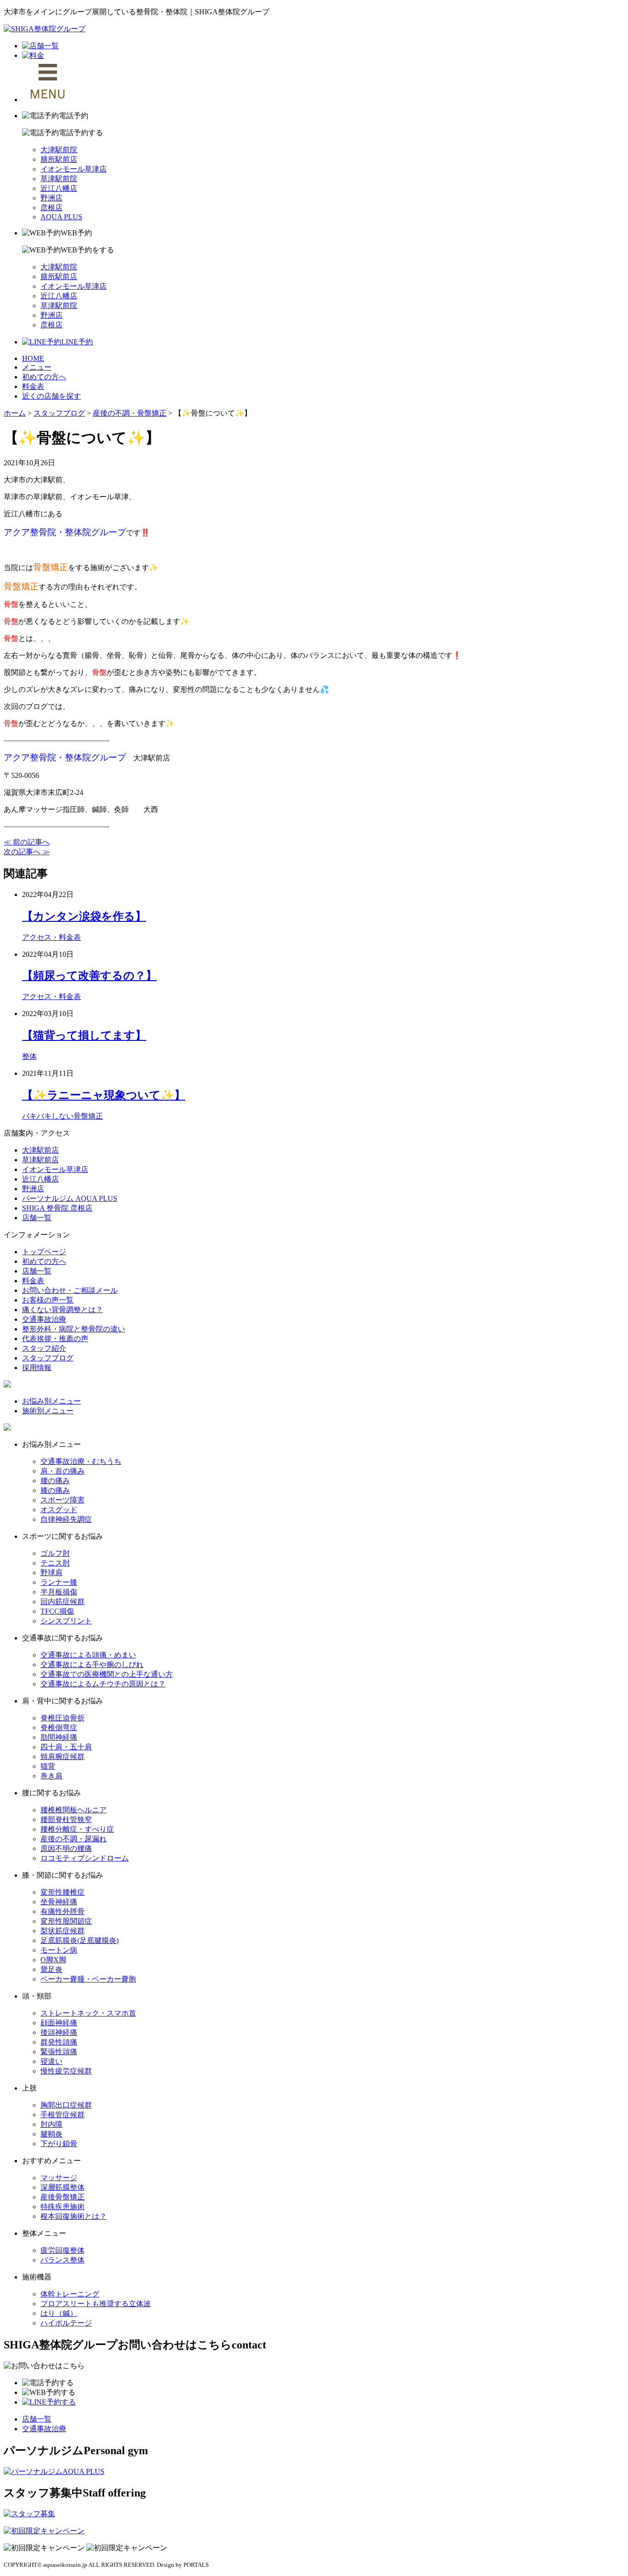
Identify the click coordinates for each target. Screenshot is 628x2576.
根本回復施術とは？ (74, 2216)
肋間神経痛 (59, 1737)
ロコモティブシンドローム (85, 1858)
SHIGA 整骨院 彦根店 (57, 1208)
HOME (33, 358)
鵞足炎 (51, 1969)
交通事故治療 (44, 1319)
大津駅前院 (59, 150)
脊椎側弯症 (59, 1728)
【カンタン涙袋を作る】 (84, 916)
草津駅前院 (59, 179)
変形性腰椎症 (63, 1892)
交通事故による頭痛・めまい (88, 1655)
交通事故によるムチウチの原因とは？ (103, 1684)
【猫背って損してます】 (84, 1035)
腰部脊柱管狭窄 (66, 1819)
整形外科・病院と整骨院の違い (74, 1329)
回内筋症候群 (63, 1602)
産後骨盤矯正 (63, 2197)
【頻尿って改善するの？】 (89, 976)
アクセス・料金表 (51, 937)
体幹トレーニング (70, 2294)
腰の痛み (55, 1481)
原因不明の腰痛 (66, 1848)
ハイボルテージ (66, 2323)
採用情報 (37, 1368)
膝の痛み (55, 1490)
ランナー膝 (59, 1582)
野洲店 (51, 198)
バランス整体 (63, 2260)
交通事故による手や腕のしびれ (92, 1665)
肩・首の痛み (63, 1471)
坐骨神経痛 (59, 1902)
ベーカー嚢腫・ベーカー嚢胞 (88, 1979)
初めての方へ (44, 377)
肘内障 (51, 2124)
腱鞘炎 (51, 2134)
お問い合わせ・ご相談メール (70, 1290)
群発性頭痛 (59, 2042)
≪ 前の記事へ (27, 842)
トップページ (44, 1252)
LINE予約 (77, 342)
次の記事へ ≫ (27, 852)
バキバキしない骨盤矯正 (63, 1116)
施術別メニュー (48, 1411)
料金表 (33, 386)
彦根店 (51, 208)
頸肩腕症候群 (63, 1756)
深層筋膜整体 (63, 2187)
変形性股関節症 (66, 1921)
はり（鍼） (59, 2313)
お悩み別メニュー (51, 1401)
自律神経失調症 (66, 1519)
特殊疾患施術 (63, 2207)
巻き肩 (51, 1776)
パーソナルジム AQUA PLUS (70, 1198)
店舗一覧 (37, 1218)
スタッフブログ (48, 1358)
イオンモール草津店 (74, 169)
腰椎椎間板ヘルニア (74, 1810)
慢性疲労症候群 (66, 2071)
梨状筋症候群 (63, 1931)
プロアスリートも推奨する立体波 (96, 2304)
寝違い (51, 2061)
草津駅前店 (40, 1160)
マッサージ (59, 2178)
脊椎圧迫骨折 (63, 1718)
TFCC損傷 (57, 1611)
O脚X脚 (53, 1960)
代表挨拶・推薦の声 (55, 1339)
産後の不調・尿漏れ (74, 1839)
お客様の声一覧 (48, 1300)
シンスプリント (66, 1621)
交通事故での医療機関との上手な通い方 (107, 1674)
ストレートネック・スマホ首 (88, 2013)
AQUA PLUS (61, 217)
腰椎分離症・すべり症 (77, 1829)
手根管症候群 (63, 2115)
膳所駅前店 (59, 159)
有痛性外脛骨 (63, 1911)
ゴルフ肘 (55, 1553)
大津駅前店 (40, 1150)
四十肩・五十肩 (66, 1747)
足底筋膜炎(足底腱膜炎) (80, 1940)
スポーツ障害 (63, 1500)
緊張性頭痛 (59, 2052)
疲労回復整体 (63, 2250)
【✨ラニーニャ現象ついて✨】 (104, 1095)
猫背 (48, 1766)
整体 (29, 1056)
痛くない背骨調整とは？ (63, 1310)
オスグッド (59, 1510)
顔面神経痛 (59, 2023)
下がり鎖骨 (59, 2144)
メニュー (37, 367)
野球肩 (51, 1573)
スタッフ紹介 (44, 1348)
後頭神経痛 (59, 2032)
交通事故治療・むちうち (81, 1461)
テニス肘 (55, 1563)
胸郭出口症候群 (66, 2105)
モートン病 (59, 1950)
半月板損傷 (59, 1592)
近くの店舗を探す (51, 396)
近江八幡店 (59, 188)
